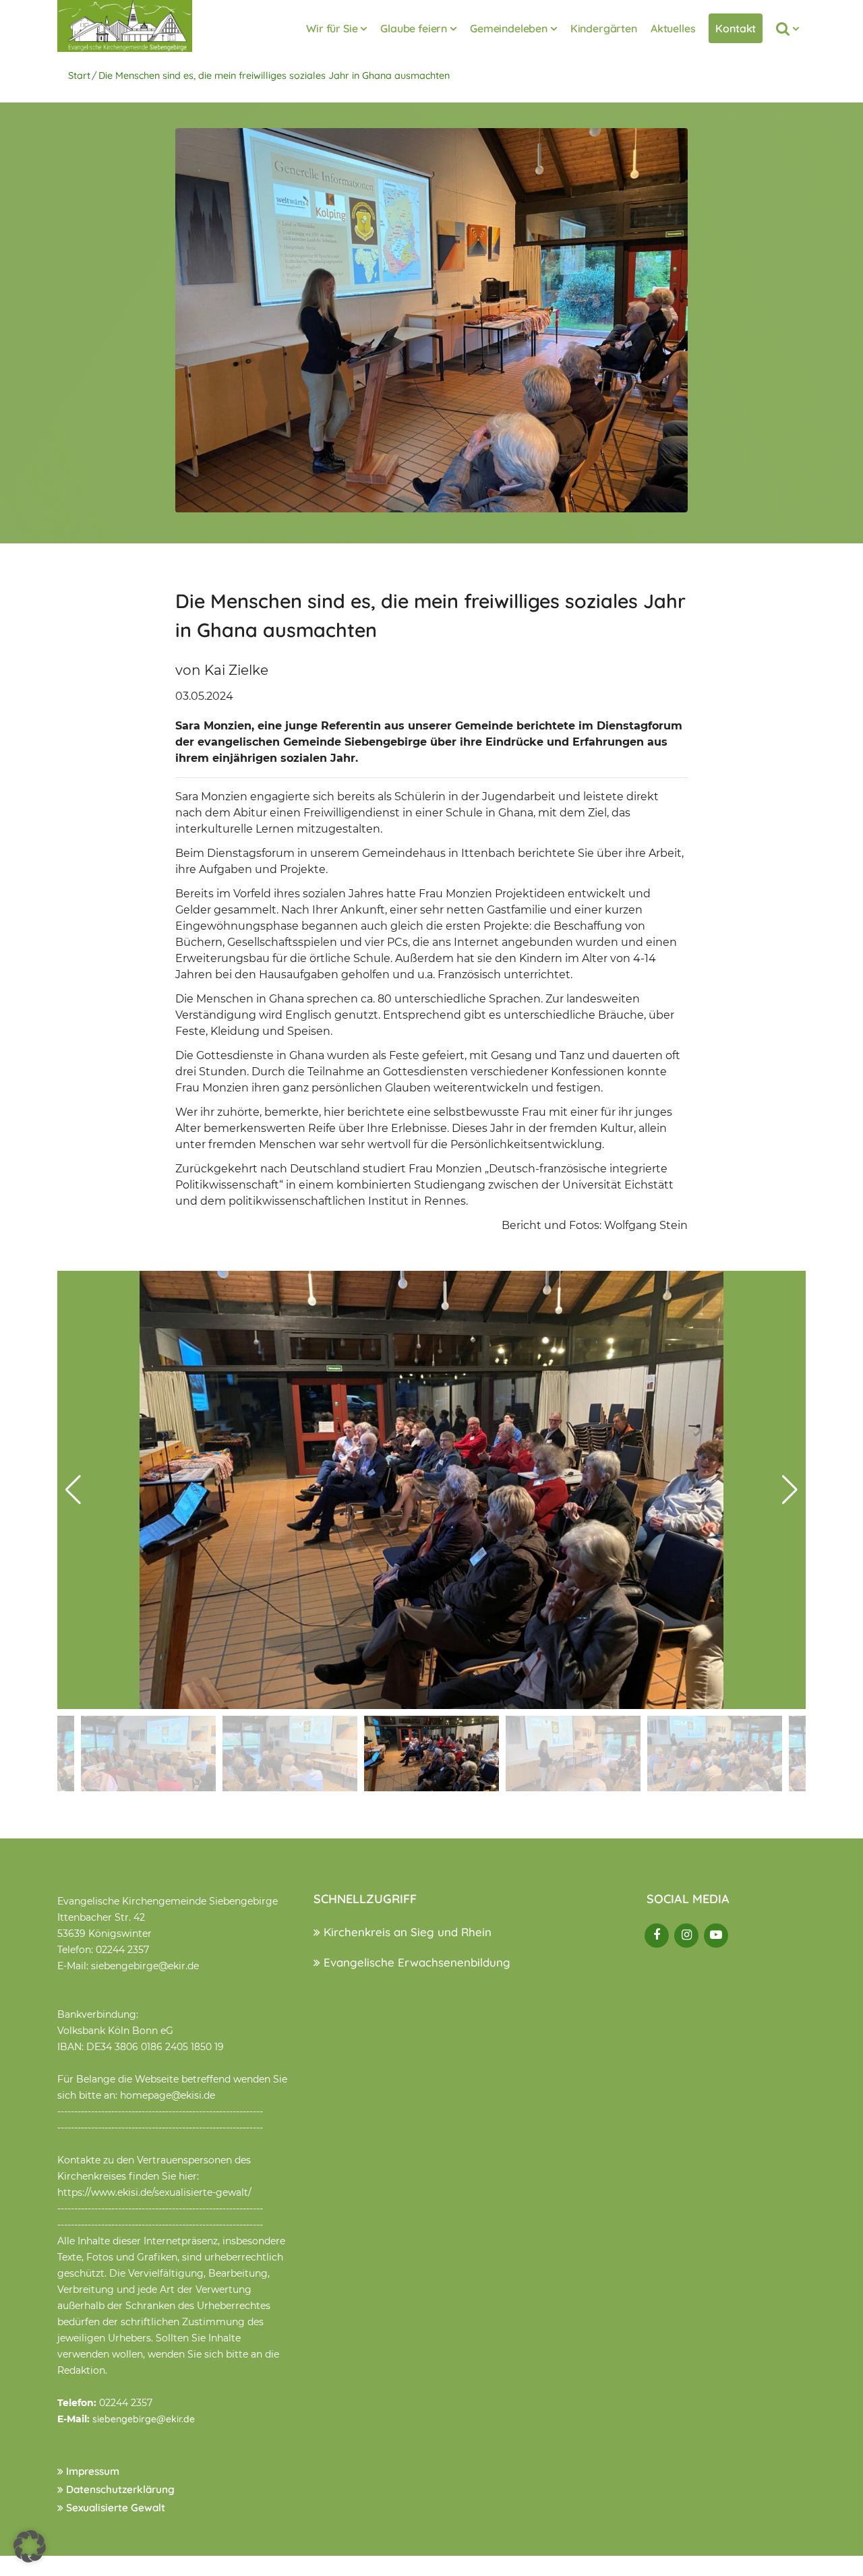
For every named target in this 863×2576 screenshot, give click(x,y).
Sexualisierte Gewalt (114, 2508)
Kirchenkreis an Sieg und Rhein (406, 1932)
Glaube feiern (414, 28)
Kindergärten (604, 28)
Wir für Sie (332, 28)
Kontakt (736, 28)
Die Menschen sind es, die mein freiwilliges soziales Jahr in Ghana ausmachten (274, 76)
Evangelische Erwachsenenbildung (415, 1962)
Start (79, 76)
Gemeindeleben (509, 28)
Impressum (91, 2471)
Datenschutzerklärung (119, 2489)
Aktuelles (673, 28)
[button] (790, 1490)
